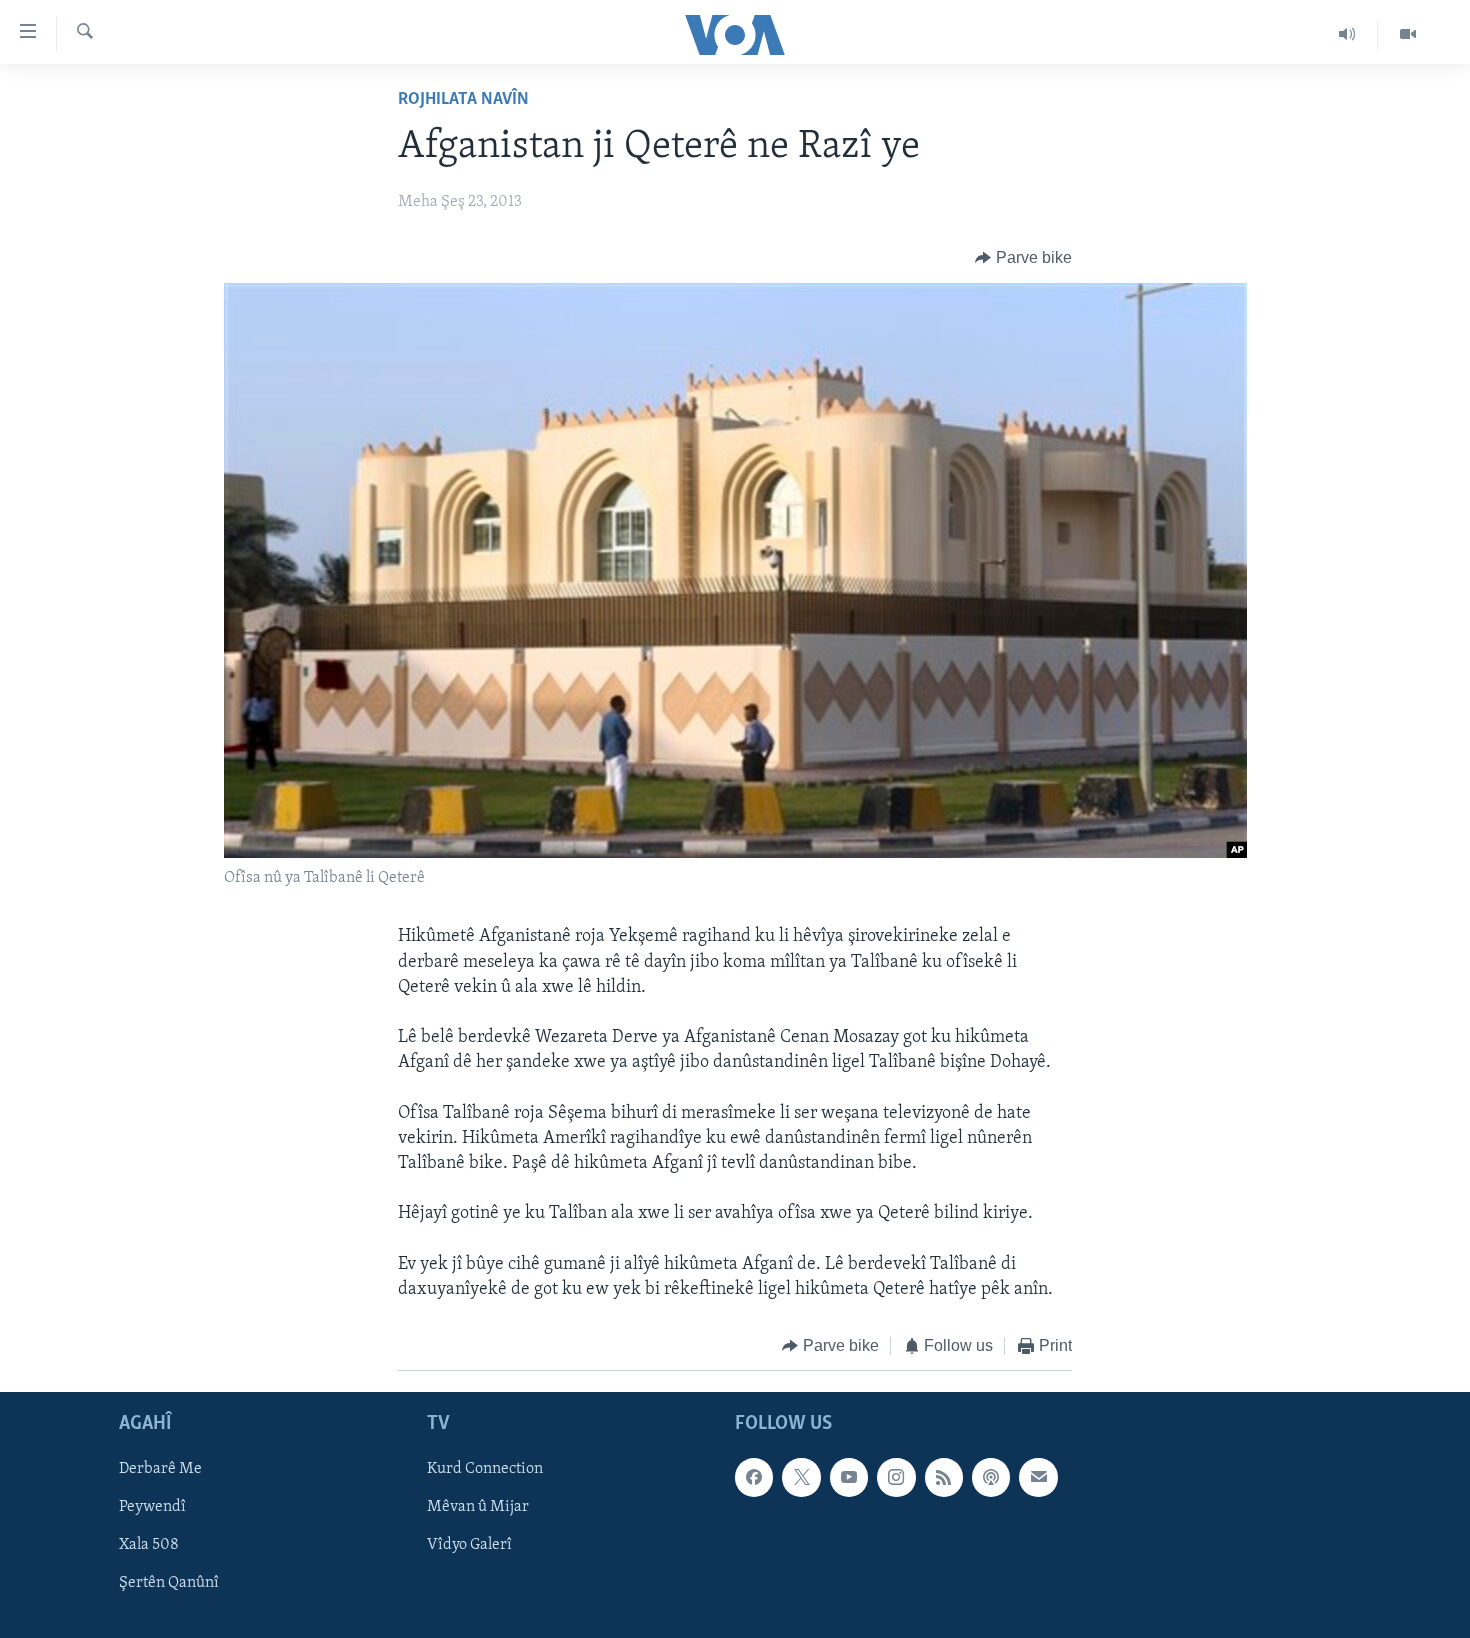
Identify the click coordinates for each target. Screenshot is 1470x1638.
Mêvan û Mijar (478, 1507)
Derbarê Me (160, 1469)
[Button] (1023, 258)
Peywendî (152, 1507)
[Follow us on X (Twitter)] (801, 1477)
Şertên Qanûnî (169, 1583)
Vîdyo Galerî (469, 1545)
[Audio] (1347, 34)
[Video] (1408, 34)
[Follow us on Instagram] (896, 1477)
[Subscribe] (1038, 1477)
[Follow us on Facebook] (754, 1477)
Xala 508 (149, 1545)
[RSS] (944, 1477)
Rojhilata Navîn (463, 100)
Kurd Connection (485, 1469)
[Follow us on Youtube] (849, 1477)
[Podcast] (991, 1477)
